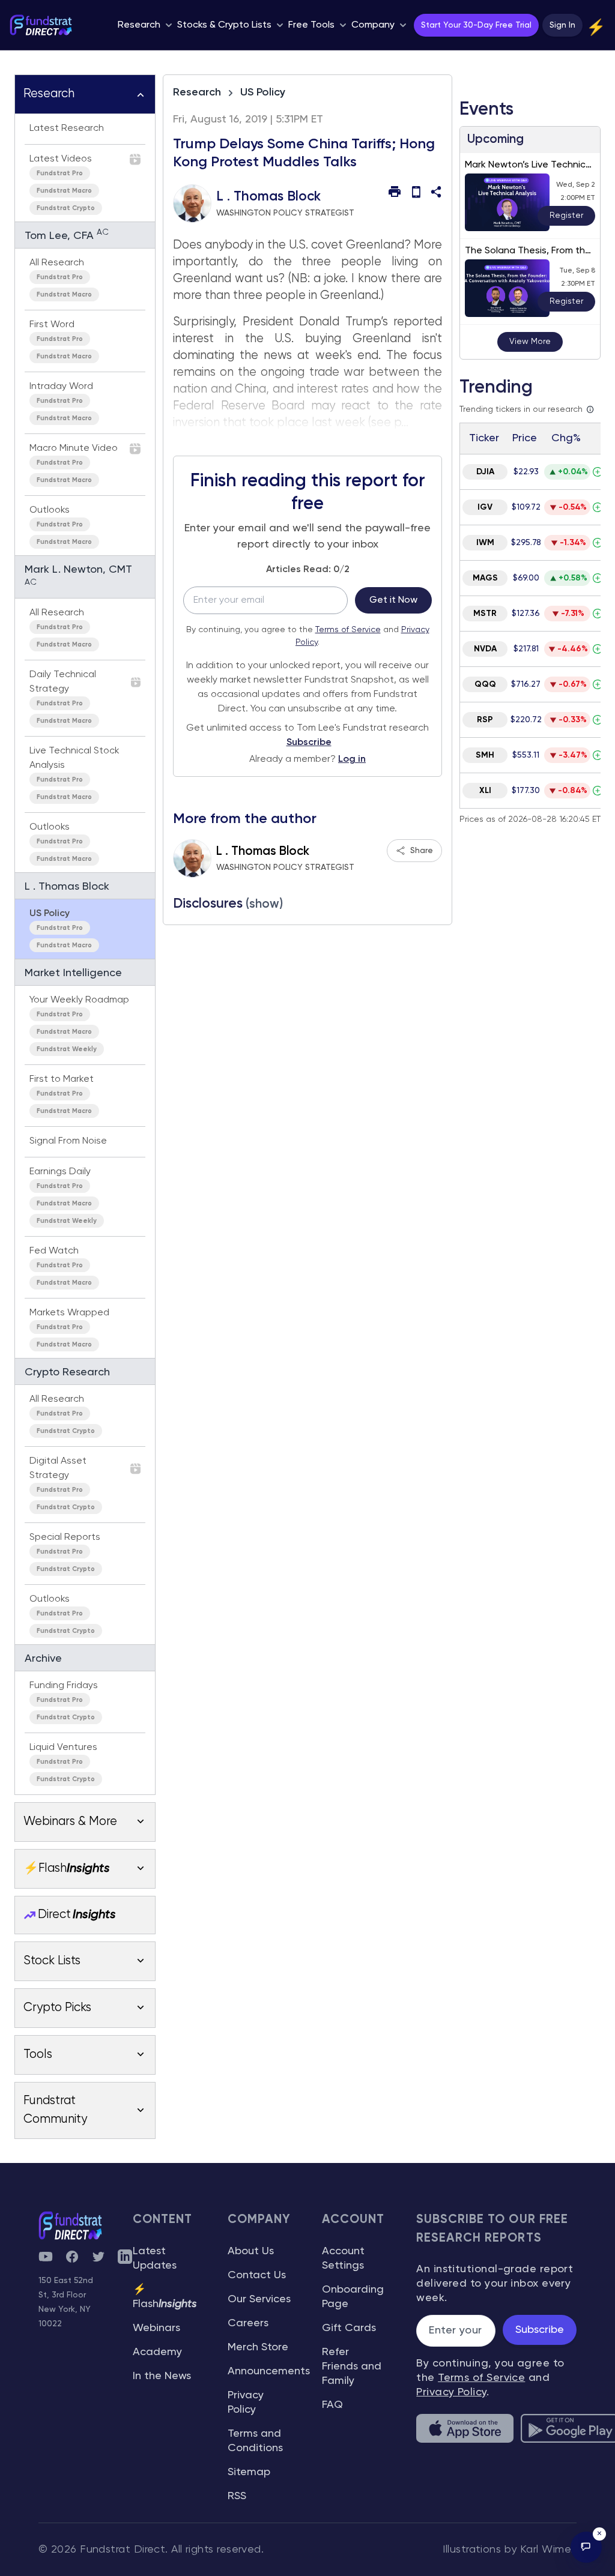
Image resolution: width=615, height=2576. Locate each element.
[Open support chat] (586, 2547)
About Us (251, 2251)
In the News (162, 2376)
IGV (485, 507)
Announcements (269, 2371)
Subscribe (309, 743)
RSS (237, 2496)
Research (197, 92)
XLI (485, 791)
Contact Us (257, 2275)
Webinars (156, 2328)
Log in (352, 759)
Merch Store (258, 2347)
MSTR (485, 614)
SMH (485, 755)
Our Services (259, 2299)
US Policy (263, 92)
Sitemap (249, 2472)
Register (566, 216)
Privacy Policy (451, 2392)
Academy (157, 2352)
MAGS (485, 578)
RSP (485, 720)
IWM (485, 543)
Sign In (562, 25)
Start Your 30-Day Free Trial (476, 25)
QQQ (485, 684)
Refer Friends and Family (352, 2366)
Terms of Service (348, 630)
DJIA (485, 472)
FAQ (332, 2405)
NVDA (485, 649)
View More (530, 342)
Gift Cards (349, 2328)
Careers (248, 2323)
